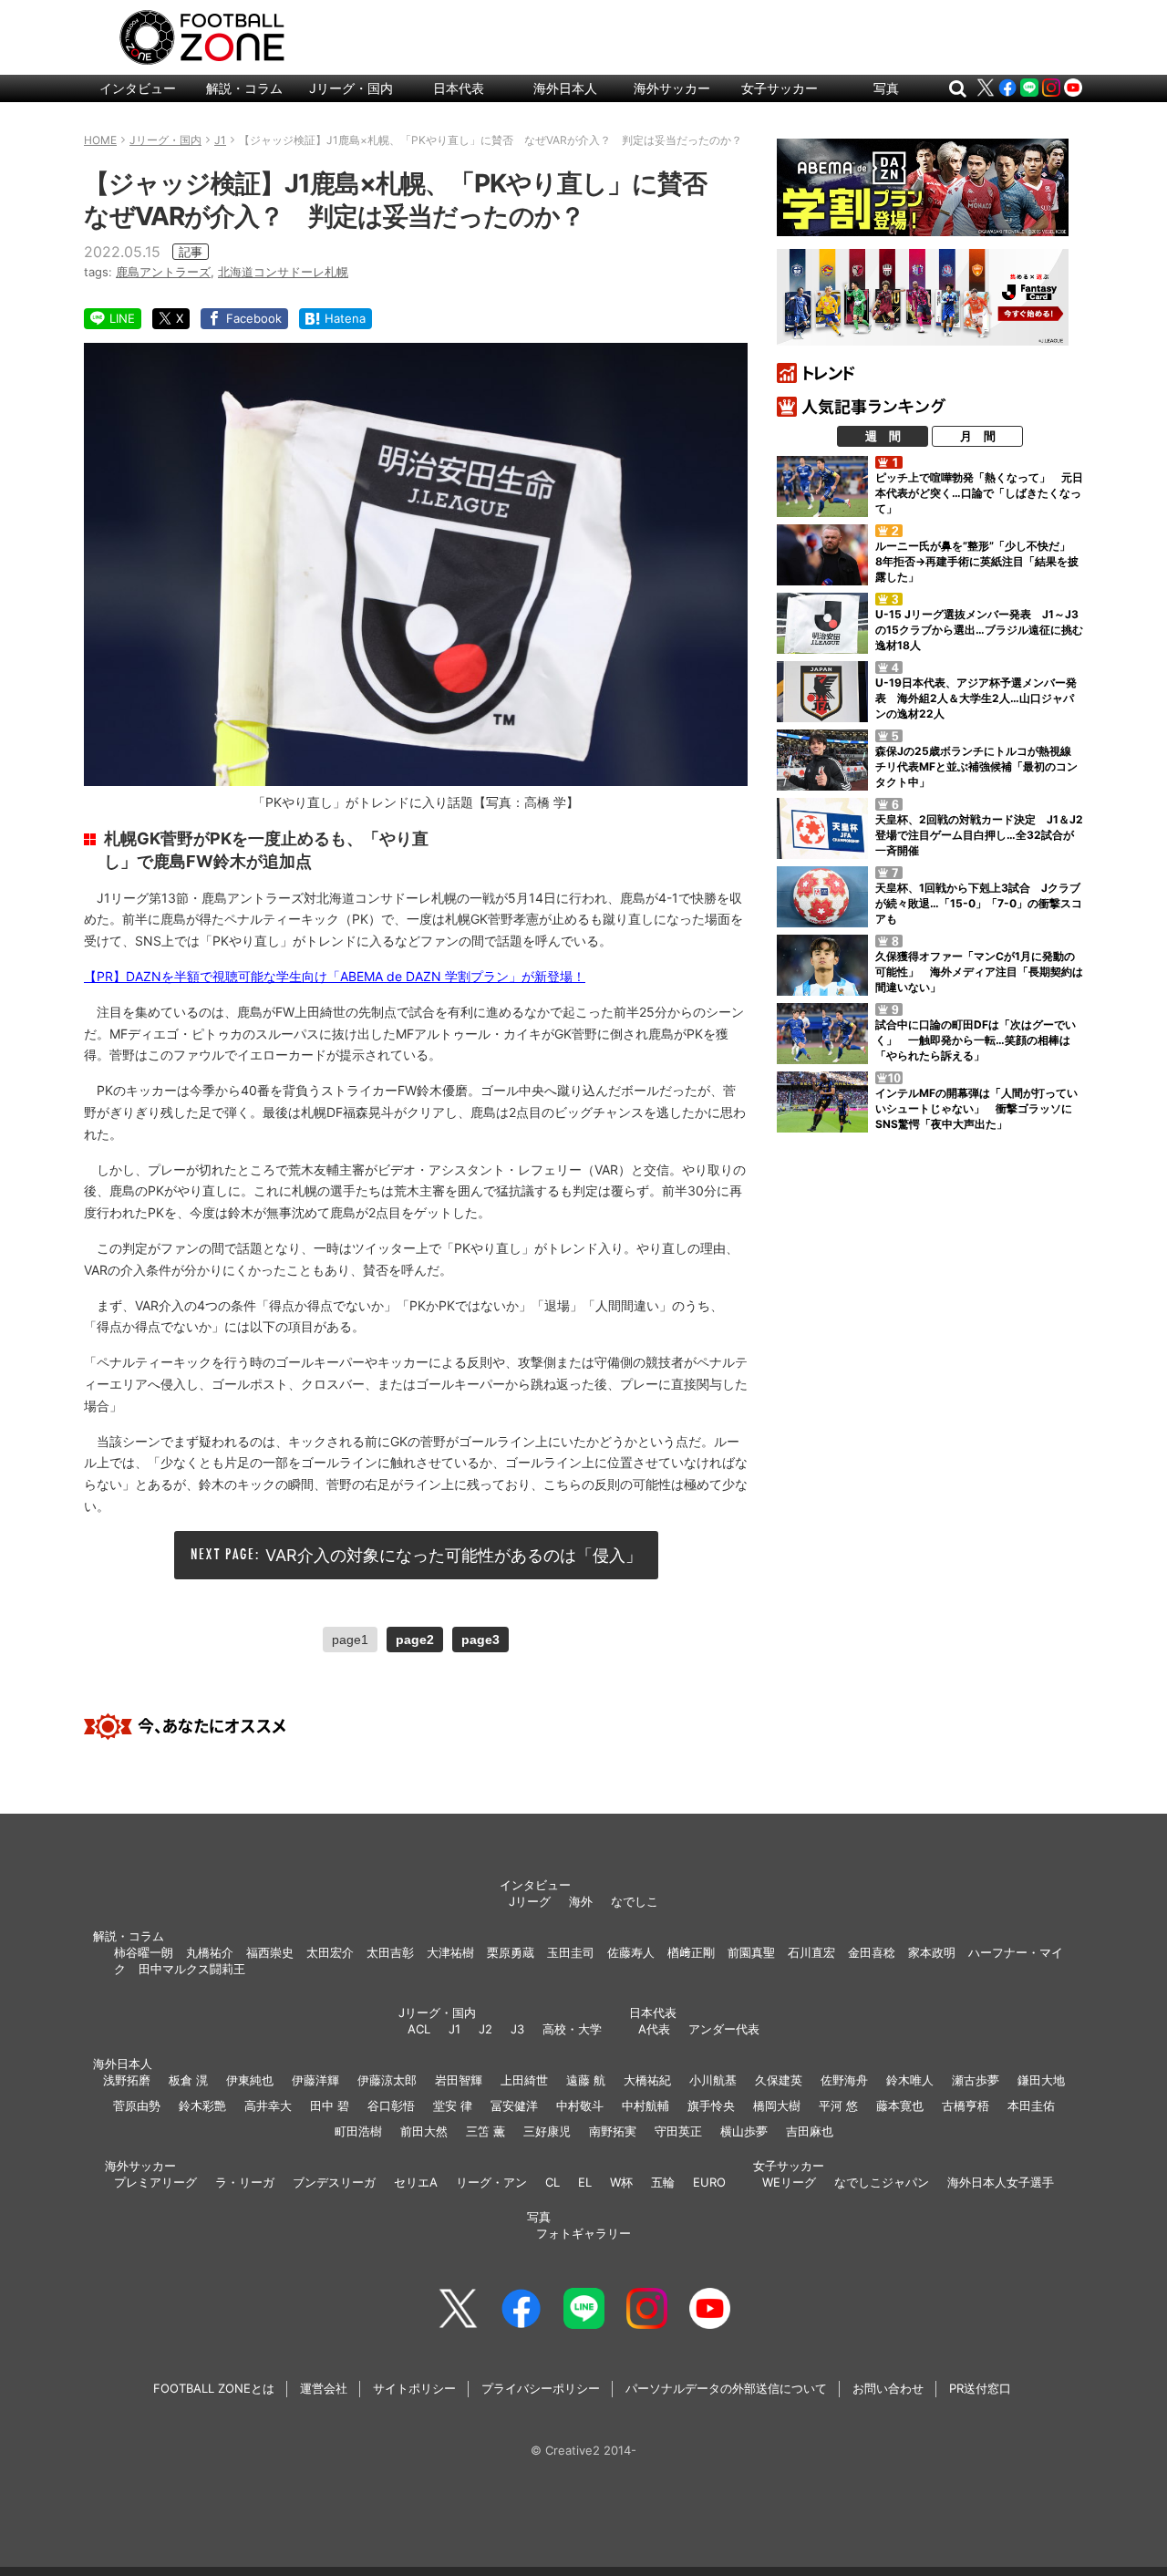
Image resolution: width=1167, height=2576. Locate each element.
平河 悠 (838, 2105)
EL (585, 2182)
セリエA (416, 2182)
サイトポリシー (414, 2388)
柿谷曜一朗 (144, 1952)
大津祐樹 (450, 1952)
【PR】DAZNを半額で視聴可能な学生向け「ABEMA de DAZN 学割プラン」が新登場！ (335, 976)
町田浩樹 (358, 2131)
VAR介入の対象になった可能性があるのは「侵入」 (454, 1555)
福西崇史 (270, 1952)
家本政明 (932, 1952)
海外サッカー (672, 88)
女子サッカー (780, 88)
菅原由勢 (137, 2105)
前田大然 (424, 2131)
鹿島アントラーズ (163, 272)
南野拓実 (613, 2131)
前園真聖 (751, 1952)
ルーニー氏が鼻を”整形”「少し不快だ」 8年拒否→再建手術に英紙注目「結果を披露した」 (978, 561)
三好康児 (547, 2131)
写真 (886, 88)
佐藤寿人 (631, 1952)
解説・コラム (244, 88)
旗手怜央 (711, 2105)
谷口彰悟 (391, 2105)
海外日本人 (565, 88)
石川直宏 (811, 1952)
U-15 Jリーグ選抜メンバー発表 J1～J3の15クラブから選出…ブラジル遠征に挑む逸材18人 (979, 630)
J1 (454, 2029)
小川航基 (713, 2080)
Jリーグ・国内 (351, 88)
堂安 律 (453, 2105)
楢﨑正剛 (691, 1952)
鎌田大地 (1041, 2080)
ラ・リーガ (245, 2182)
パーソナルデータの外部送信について (726, 2388)
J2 (485, 2029)
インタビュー (138, 88)
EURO (709, 2182)
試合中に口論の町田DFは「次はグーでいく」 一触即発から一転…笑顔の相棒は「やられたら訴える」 (976, 1040)
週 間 (883, 436)
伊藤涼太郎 (387, 2080)
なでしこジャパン (882, 2182)
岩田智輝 (459, 2080)
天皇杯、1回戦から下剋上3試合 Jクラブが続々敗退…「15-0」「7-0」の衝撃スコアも (979, 903)
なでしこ (635, 1901)
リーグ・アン (491, 2182)
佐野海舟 (844, 2080)
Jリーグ (530, 1901)
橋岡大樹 (777, 2105)
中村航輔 (645, 2105)
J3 (517, 2029)
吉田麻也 (810, 2131)
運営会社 (324, 2388)
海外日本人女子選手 (1001, 2182)
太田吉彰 (390, 1952)
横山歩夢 (744, 2131)
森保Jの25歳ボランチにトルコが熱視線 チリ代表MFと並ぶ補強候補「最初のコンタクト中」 (979, 766)
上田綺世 (524, 2080)
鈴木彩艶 (202, 2105)
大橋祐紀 (647, 2080)
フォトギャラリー (583, 2233)
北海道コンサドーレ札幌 (283, 272)
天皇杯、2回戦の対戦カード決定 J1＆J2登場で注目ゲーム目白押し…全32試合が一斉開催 (979, 835)
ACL (419, 2029)
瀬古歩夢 (976, 2080)
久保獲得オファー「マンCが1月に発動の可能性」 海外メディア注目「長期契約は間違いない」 (979, 972)
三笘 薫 (485, 2131)
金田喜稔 (872, 1952)
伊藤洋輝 (315, 2080)
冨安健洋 (514, 2105)
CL (553, 2182)
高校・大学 (572, 2029)
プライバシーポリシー (541, 2388)
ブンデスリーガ (334, 2182)
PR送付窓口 (980, 2388)
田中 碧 (330, 2105)
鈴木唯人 (910, 2080)
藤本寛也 (900, 2105)
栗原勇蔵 (511, 1952)
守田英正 (678, 2131)
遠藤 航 (586, 2080)
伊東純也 (250, 2080)
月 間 (978, 436)
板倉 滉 (188, 2080)
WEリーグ (789, 2182)
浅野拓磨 (127, 2080)
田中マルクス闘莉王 (192, 1969)
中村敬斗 (580, 2105)
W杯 (621, 2182)
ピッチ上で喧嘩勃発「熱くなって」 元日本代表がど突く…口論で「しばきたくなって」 (979, 493)
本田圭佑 (1031, 2105)
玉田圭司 (571, 1952)
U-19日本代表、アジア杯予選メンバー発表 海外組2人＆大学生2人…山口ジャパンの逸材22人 (976, 698)
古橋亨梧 (966, 2105)
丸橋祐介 (210, 1952)
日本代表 (459, 88)
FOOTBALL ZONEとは (214, 2388)
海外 (581, 1901)
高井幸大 (268, 2105)
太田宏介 (330, 1952)
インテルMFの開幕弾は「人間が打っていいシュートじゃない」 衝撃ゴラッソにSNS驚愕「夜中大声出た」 (976, 1108)
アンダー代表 (724, 2029)
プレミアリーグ (155, 2182)
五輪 (663, 2182)
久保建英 (779, 2080)
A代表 (654, 2029)
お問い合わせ (888, 2388)
